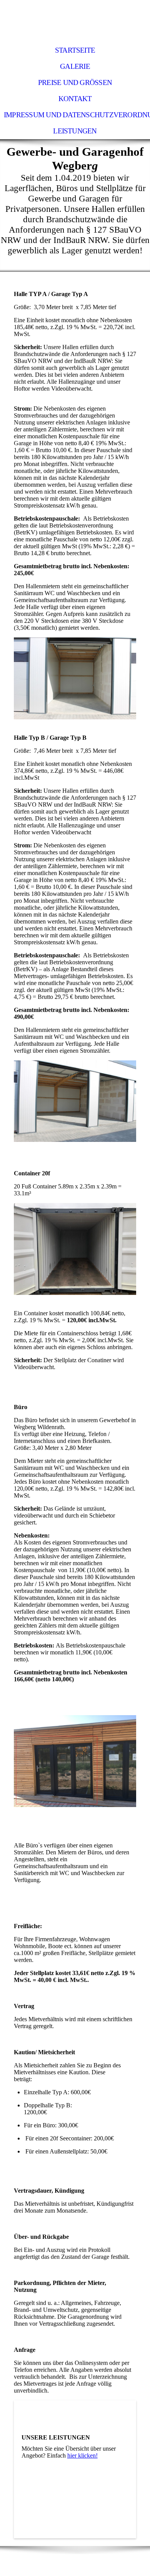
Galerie (75, 66)
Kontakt (75, 99)
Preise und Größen (75, 82)
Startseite (75, 50)
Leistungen (75, 131)
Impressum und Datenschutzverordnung (77, 115)
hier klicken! (82, 2455)
